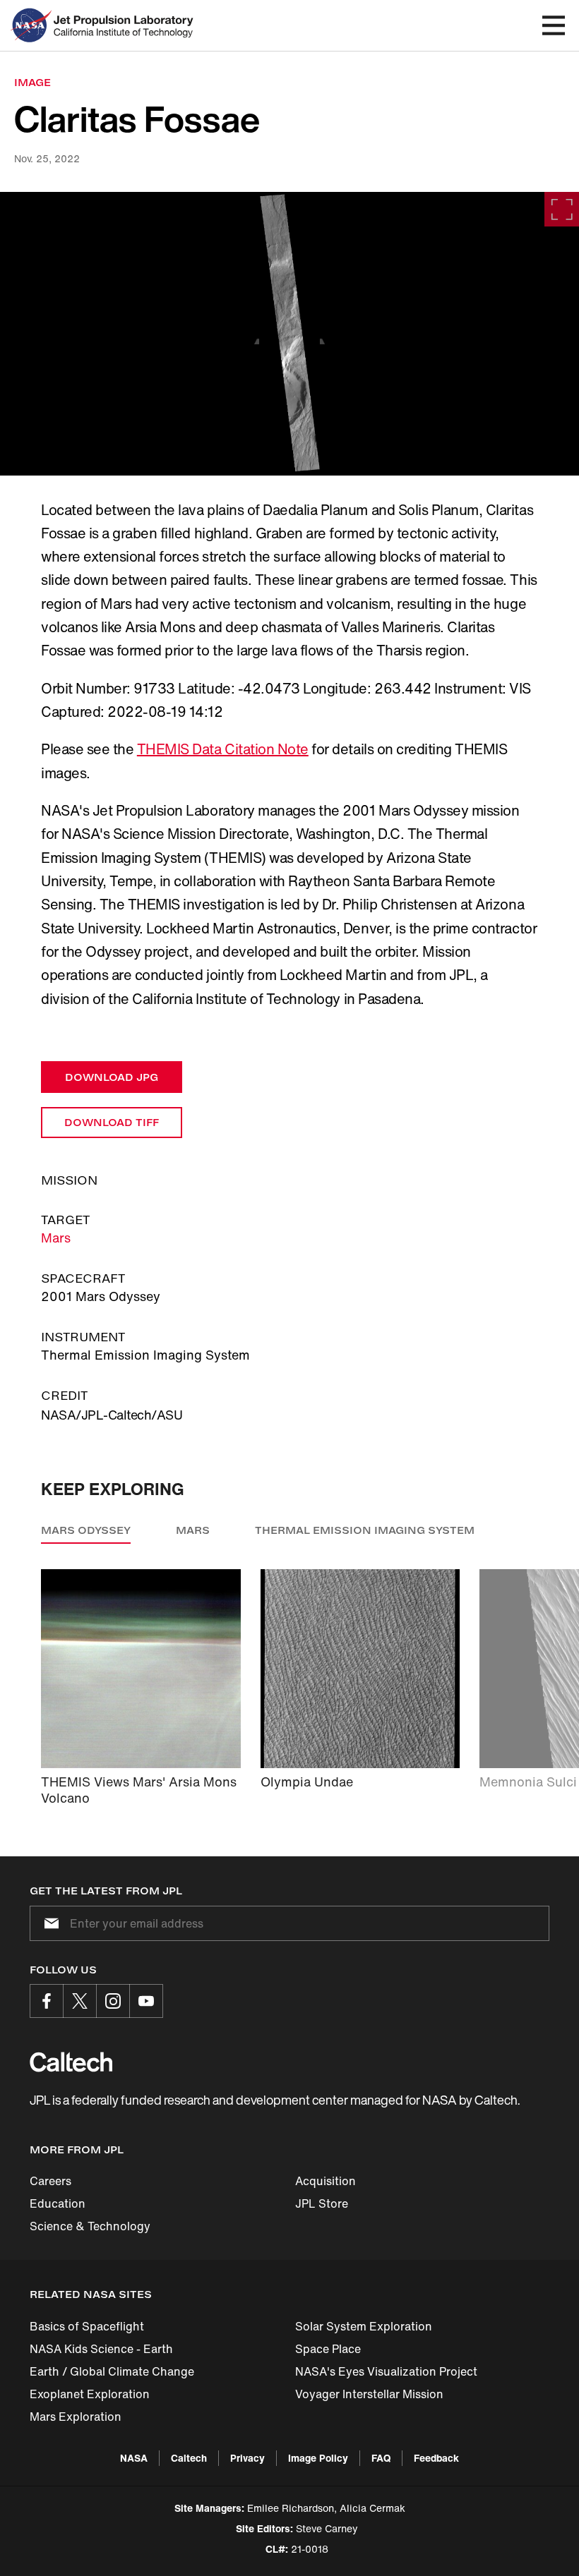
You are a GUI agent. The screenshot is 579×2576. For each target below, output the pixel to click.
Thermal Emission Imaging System (365, 1530)
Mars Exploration (76, 2417)
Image (32, 82)
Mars (56, 1238)
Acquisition (326, 2181)
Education (58, 2203)
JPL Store (322, 2203)
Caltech (189, 2458)
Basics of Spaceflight (87, 2326)
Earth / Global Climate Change (112, 2371)
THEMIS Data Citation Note (223, 749)
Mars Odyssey (86, 1530)
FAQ (381, 2458)
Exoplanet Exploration (90, 2394)
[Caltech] (71, 2062)
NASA (134, 2458)
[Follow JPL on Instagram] (113, 2001)
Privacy (247, 2458)
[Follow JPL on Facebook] (47, 2001)
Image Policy (318, 2458)
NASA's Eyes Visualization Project (386, 2371)
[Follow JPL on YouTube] (146, 2001)
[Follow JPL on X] (80, 2001)
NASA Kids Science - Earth (101, 2349)
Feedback (436, 2458)
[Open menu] (554, 25)
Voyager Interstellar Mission (369, 2394)
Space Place (328, 2349)
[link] (289, 334)
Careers (50, 2181)
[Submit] (49, 1923)
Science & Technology (90, 2226)
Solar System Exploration (364, 2326)
